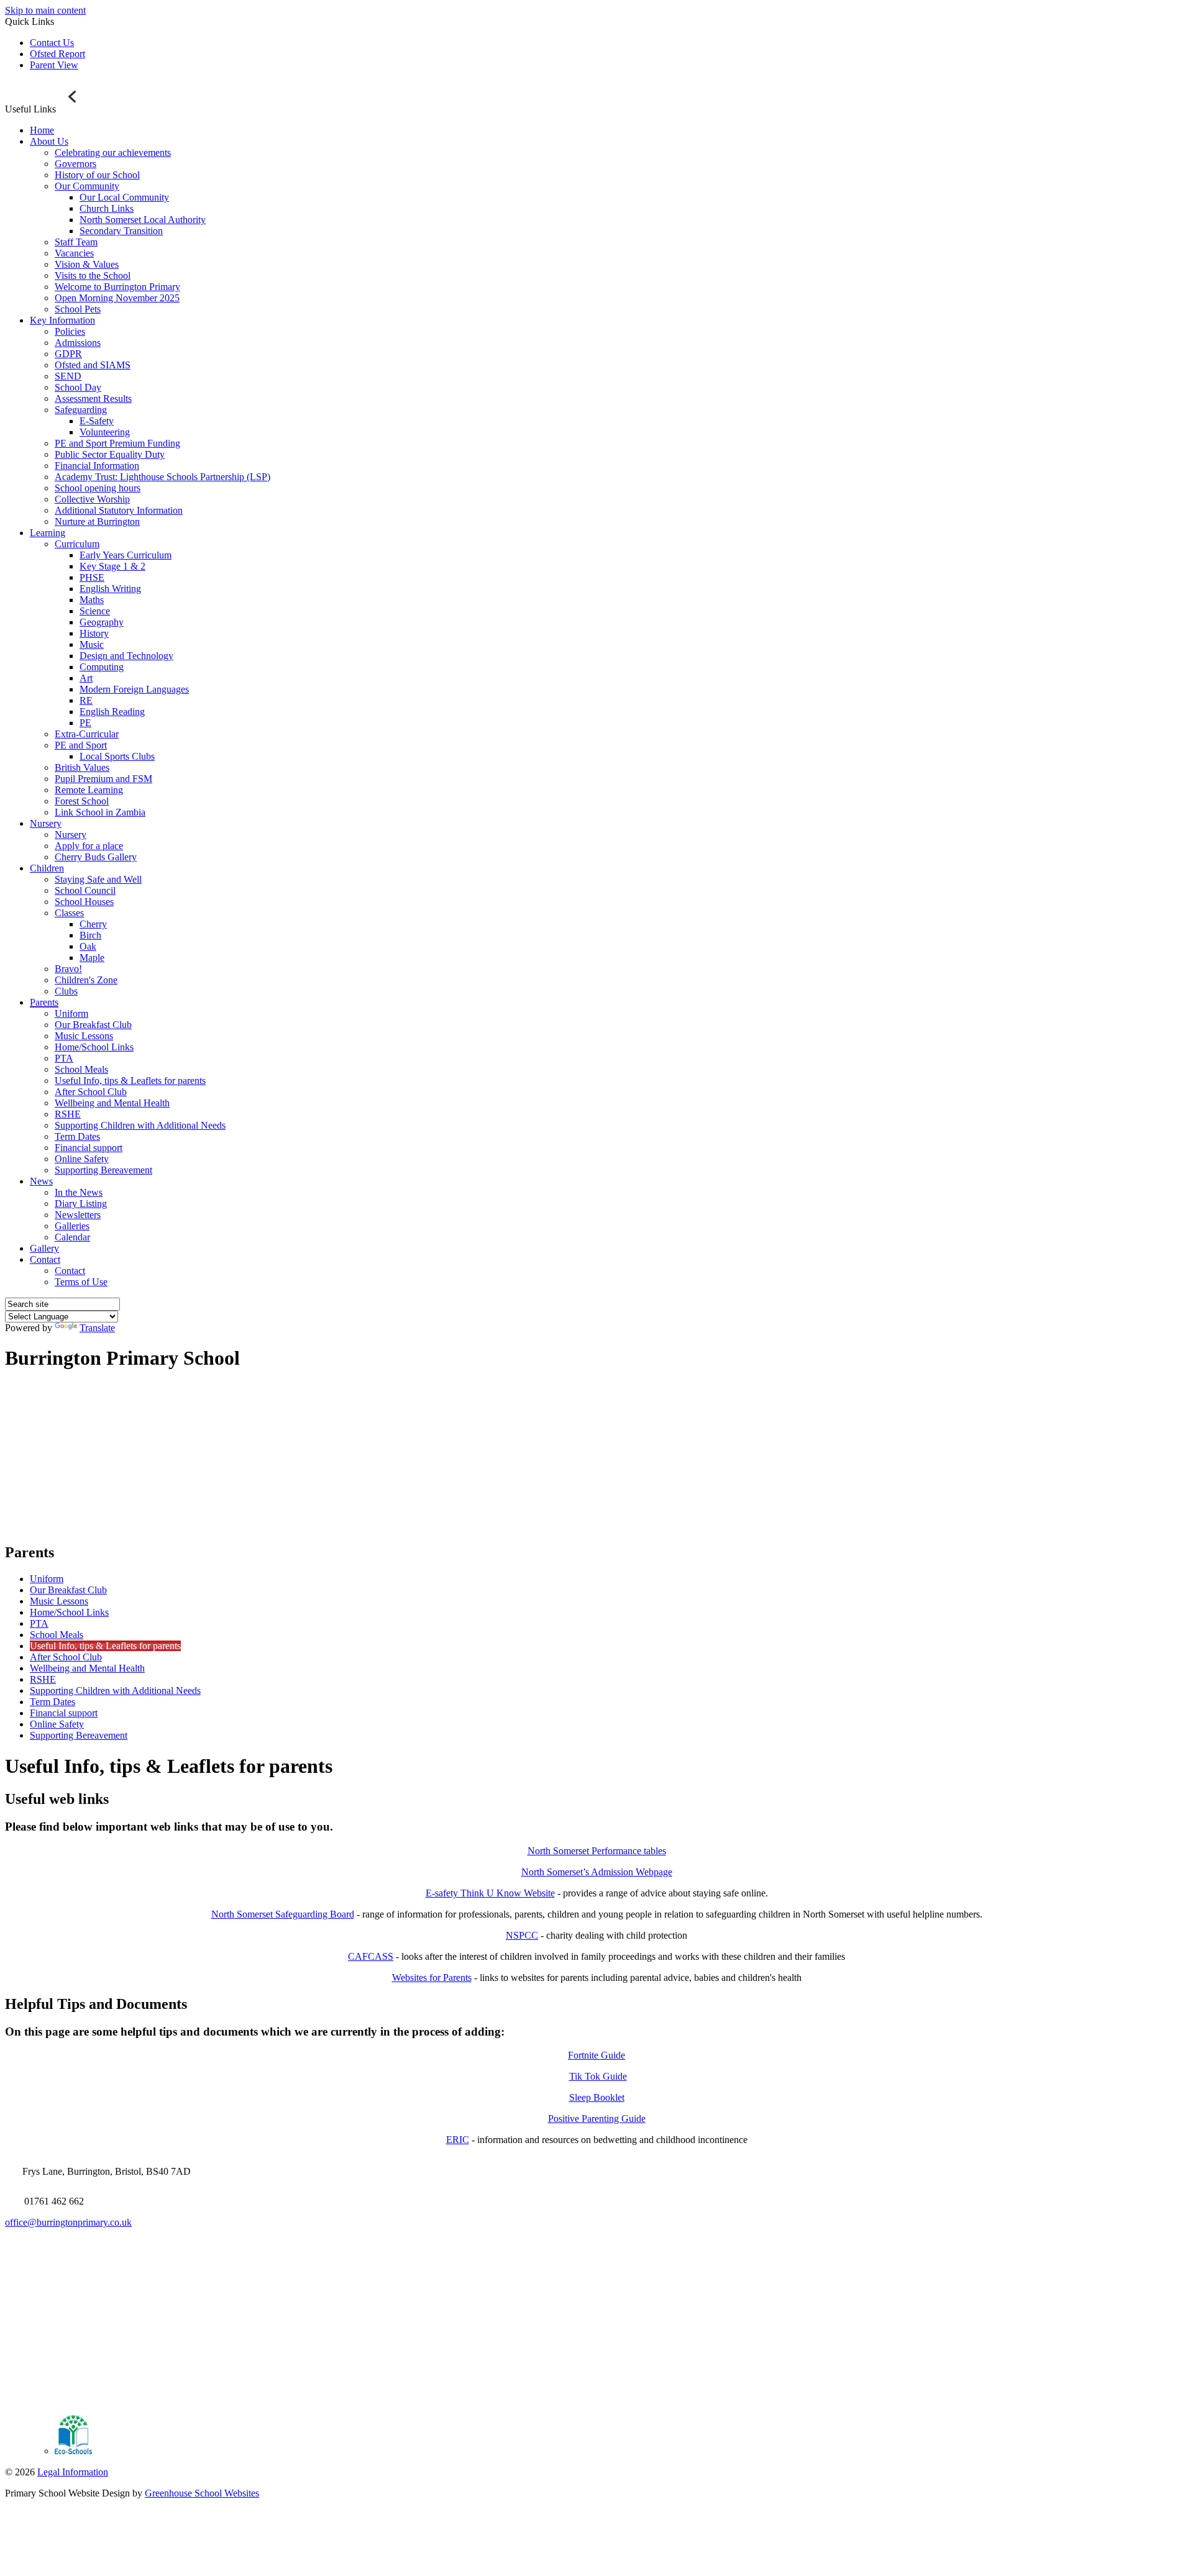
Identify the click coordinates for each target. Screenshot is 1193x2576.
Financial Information (97, 466)
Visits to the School (93, 275)
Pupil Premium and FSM (103, 779)
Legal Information (73, 2472)
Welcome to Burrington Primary (117, 287)
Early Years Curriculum (126, 555)
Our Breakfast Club (93, 1025)
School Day (78, 387)
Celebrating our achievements (113, 152)
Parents (44, 1002)
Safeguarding (81, 410)
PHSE (92, 577)
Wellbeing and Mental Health (112, 1103)
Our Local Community (124, 197)
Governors (75, 164)
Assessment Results (93, 398)
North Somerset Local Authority (143, 220)
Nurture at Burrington (97, 521)
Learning (48, 533)
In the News (79, 1192)
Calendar (72, 1237)
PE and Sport (81, 745)
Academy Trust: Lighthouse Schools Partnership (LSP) (162, 477)
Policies (70, 331)
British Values (82, 767)
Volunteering (105, 432)
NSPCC (522, 1935)
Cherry (93, 924)
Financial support (89, 1148)
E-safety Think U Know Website (490, 1893)
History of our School (97, 175)
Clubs (66, 991)
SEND (68, 376)
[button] (74, 97)
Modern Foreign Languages (134, 689)
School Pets (78, 309)
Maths (92, 600)
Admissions (78, 343)
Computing (102, 667)
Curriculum (77, 544)
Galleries (72, 1226)
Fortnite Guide (596, 2055)
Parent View (54, 65)
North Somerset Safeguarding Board (283, 1914)
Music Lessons (84, 1036)
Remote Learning (89, 790)
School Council (85, 890)
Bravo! (68, 969)
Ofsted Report (57, 54)
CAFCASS (371, 1956)
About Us (49, 141)
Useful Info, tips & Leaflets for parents (130, 1081)
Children (47, 868)
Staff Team (76, 242)
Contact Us (52, 43)
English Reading (112, 712)
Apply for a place (89, 846)
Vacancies (74, 253)
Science (95, 611)
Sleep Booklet (597, 2097)
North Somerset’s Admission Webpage (597, 1872)
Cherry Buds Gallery (96, 857)
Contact (45, 1259)
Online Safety (82, 1159)
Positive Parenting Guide (597, 2119)
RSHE (68, 1114)
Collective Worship (92, 499)
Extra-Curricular (87, 734)
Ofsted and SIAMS (93, 365)
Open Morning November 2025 (117, 298)
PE (85, 723)
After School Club (91, 1092)
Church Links (107, 208)
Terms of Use (81, 1282)
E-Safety (97, 421)
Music (92, 644)
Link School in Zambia (100, 812)
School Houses (84, 902)
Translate (97, 1328)
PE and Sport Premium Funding (117, 443)
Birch (90, 935)
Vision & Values (87, 264)
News (41, 1181)
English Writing (110, 589)
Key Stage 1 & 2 (112, 566)
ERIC (458, 2140)
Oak (88, 946)
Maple (92, 958)
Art (86, 678)
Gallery (44, 1248)
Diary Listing (81, 1204)
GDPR (68, 354)
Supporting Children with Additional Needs (140, 1125)
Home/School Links (94, 1047)
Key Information (62, 320)
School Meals (81, 1069)
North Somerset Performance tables (597, 1851)
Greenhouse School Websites (202, 2493)
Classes (69, 913)
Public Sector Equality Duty (110, 454)
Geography (102, 622)
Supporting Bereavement (103, 1170)
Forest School (82, 801)
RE (86, 700)
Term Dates (77, 1136)
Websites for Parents (432, 1978)
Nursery (46, 823)
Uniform (71, 1013)
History (94, 633)
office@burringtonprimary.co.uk (68, 2222)
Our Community (87, 186)
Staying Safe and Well (98, 879)
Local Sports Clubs (117, 756)
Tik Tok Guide (598, 2076)
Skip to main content (45, 10)
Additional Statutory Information (119, 510)
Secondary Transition (121, 231)
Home (42, 130)
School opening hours (98, 488)
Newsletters (78, 1215)
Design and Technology (126, 656)
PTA (64, 1058)
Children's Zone (86, 980)
